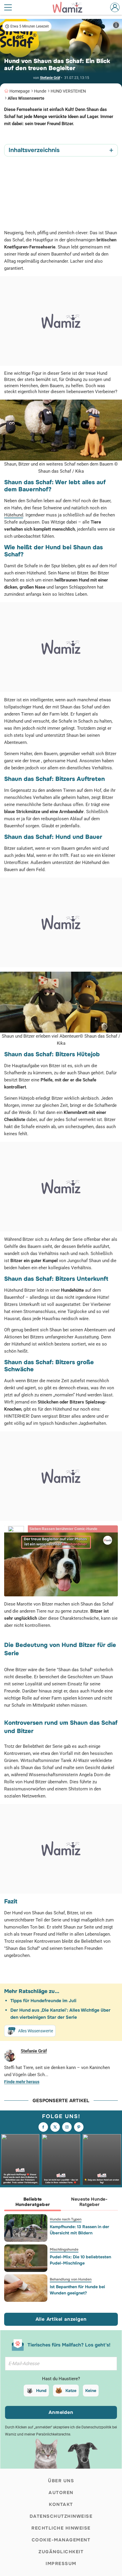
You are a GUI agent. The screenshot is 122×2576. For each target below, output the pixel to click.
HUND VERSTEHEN (68, 91)
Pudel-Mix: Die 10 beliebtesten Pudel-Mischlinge (80, 2260)
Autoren (61, 2493)
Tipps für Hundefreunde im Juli (43, 2001)
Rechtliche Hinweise (61, 2528)
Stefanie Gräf (50, 78)
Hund (41, 2391)
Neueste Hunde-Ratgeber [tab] (89, 2202)
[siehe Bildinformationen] (116, 25)
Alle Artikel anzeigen (61, 2319)
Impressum (61, 2564)
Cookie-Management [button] (61, 2540)
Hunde (40, 91)
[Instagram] (67, 2127)
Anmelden (61, 2412)
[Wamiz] (70, 7)
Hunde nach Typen (66, 2219)
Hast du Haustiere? (61, 2379)
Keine (91, 2391)
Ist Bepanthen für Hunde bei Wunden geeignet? (77, 2290)
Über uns (61, 2481)
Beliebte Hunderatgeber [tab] (33, 2202)
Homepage (20, 91)
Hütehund (14, 515)
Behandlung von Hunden (71, 2279)
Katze (71, 2391)
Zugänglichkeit (61, 2552)
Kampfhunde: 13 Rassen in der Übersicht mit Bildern (80, 2230)
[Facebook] (43, 2127)
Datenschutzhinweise (61, 2516)
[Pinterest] (79, 2127)
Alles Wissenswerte (26, 98)
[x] (55, 2127)
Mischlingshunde (64, 2249)
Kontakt (61, 2504)
